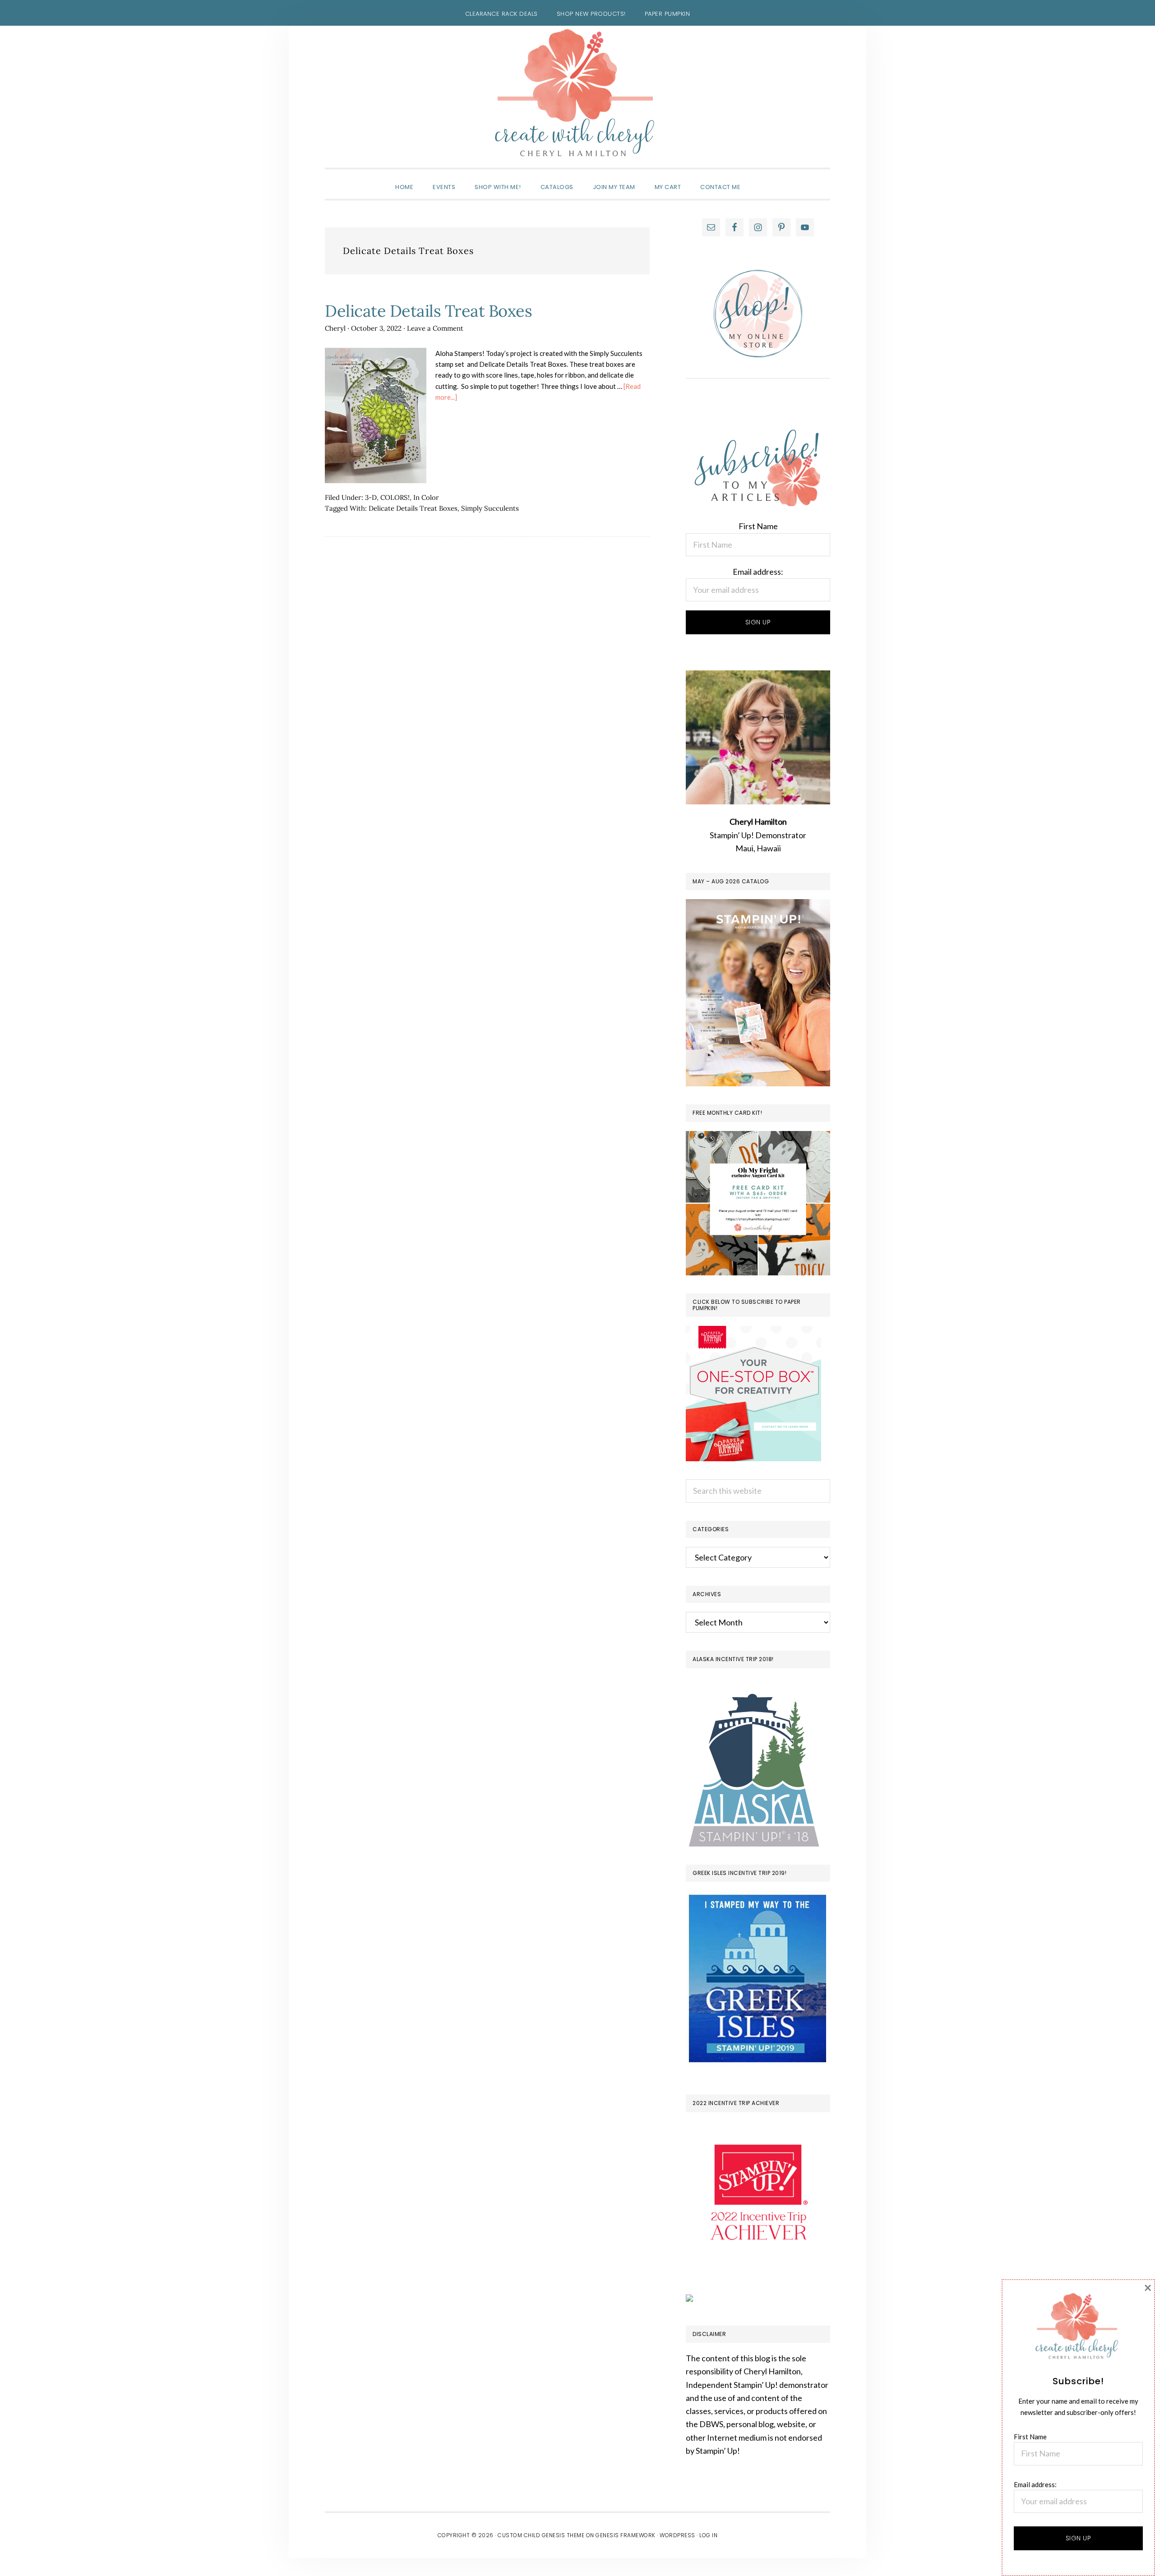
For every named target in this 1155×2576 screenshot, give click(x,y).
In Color (426, 497)
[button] (760, 179)
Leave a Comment (435, 328)
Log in (708, 2535)
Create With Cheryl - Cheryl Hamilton (577, 93)
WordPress (677, 2535)
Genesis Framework (626, 2535)
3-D (371, 497)
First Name (758, 526)
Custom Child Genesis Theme (541, 2535)
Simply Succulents (490, 508)
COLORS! (395, 497)
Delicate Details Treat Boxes (428, 311)
